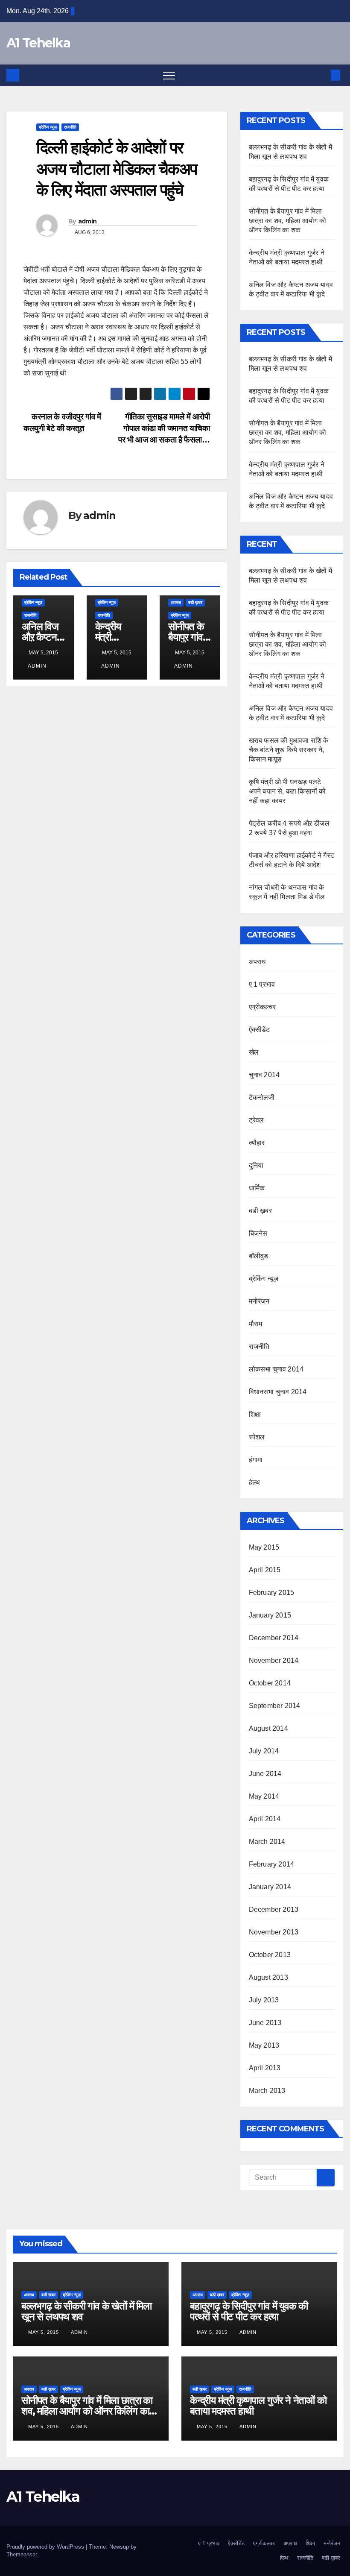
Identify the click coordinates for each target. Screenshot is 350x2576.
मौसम (256, 1324)
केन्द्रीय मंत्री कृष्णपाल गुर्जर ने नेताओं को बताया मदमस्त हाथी (258, 2406)
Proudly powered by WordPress (46, 2547)
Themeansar (22, 2554)
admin (87, 221)
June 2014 (265, 1774)
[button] (321, 75)
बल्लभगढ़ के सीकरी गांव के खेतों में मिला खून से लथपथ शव (86, 2311)
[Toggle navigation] (169, 75)
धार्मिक (257, 1188)
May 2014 (264, 1796)
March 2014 (267, 1842)
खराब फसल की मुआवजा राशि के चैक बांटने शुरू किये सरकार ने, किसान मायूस (289, 750)
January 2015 (270, 1615)
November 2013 (274, 1932)
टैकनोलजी (262, 1098)
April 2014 (265, 1819)
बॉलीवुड (259, 1256)
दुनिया (256, 1165)
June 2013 (265, 2023)
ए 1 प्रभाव (262, 984)
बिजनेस (258, 1233)
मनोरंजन (259, 1301)
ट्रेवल (257, 1120)
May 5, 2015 (44, 2332)
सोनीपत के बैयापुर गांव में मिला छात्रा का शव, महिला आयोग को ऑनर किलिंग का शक (288, 221)
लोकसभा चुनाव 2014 (276, 1369)
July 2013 (264, 2000)
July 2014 (264, 1751)
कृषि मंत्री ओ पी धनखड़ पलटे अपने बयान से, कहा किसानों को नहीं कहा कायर (287, 791)
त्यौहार (257, 1143)
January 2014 (270, 1887)
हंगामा (256, 1460)
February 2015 (272, 1593)
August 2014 (268, 1728)
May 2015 (264, 1547)
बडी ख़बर (195, 602)
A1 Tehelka (38, 43)
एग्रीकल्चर (262, 1007)
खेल (254, 1052)
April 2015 (265, 1570)
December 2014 (274, 1638)
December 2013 (274, 1909)
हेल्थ (255, 1482)
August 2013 (268, 1977)
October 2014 (270, 1683)
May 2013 (264, 2045)
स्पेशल (257, 1437)
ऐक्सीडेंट (260, 1030)
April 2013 (265, 2068)
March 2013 (267, 2091)
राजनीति (70, 127)
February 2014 (272, 1864)
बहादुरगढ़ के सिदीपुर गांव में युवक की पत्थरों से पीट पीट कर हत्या (249, 2311)
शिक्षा (255, 1414)
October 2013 (270, 1955)
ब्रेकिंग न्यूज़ (48, 127)
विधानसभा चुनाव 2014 (278, 1392)
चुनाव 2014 (264, 1075)
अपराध (176, 602)
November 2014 (274, 1660)
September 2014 (275, 1706)
